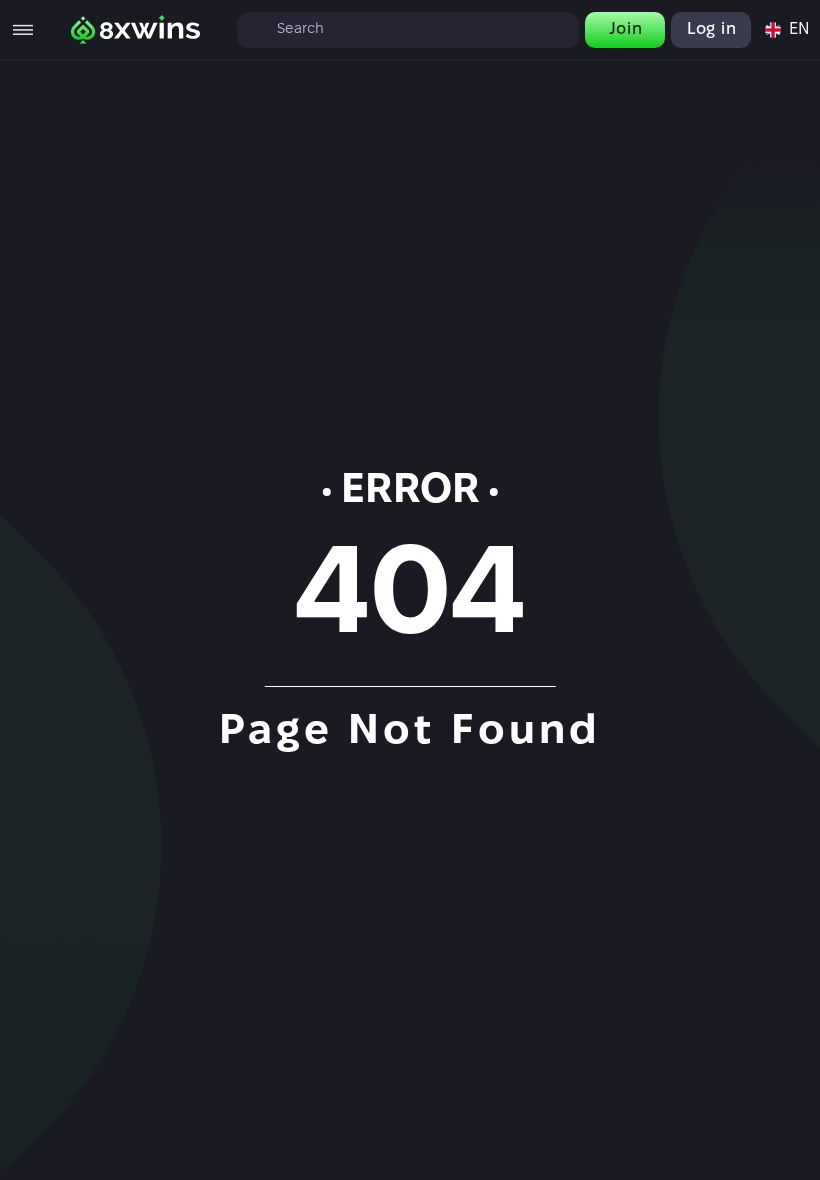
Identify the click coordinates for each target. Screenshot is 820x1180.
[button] (786, 30)
